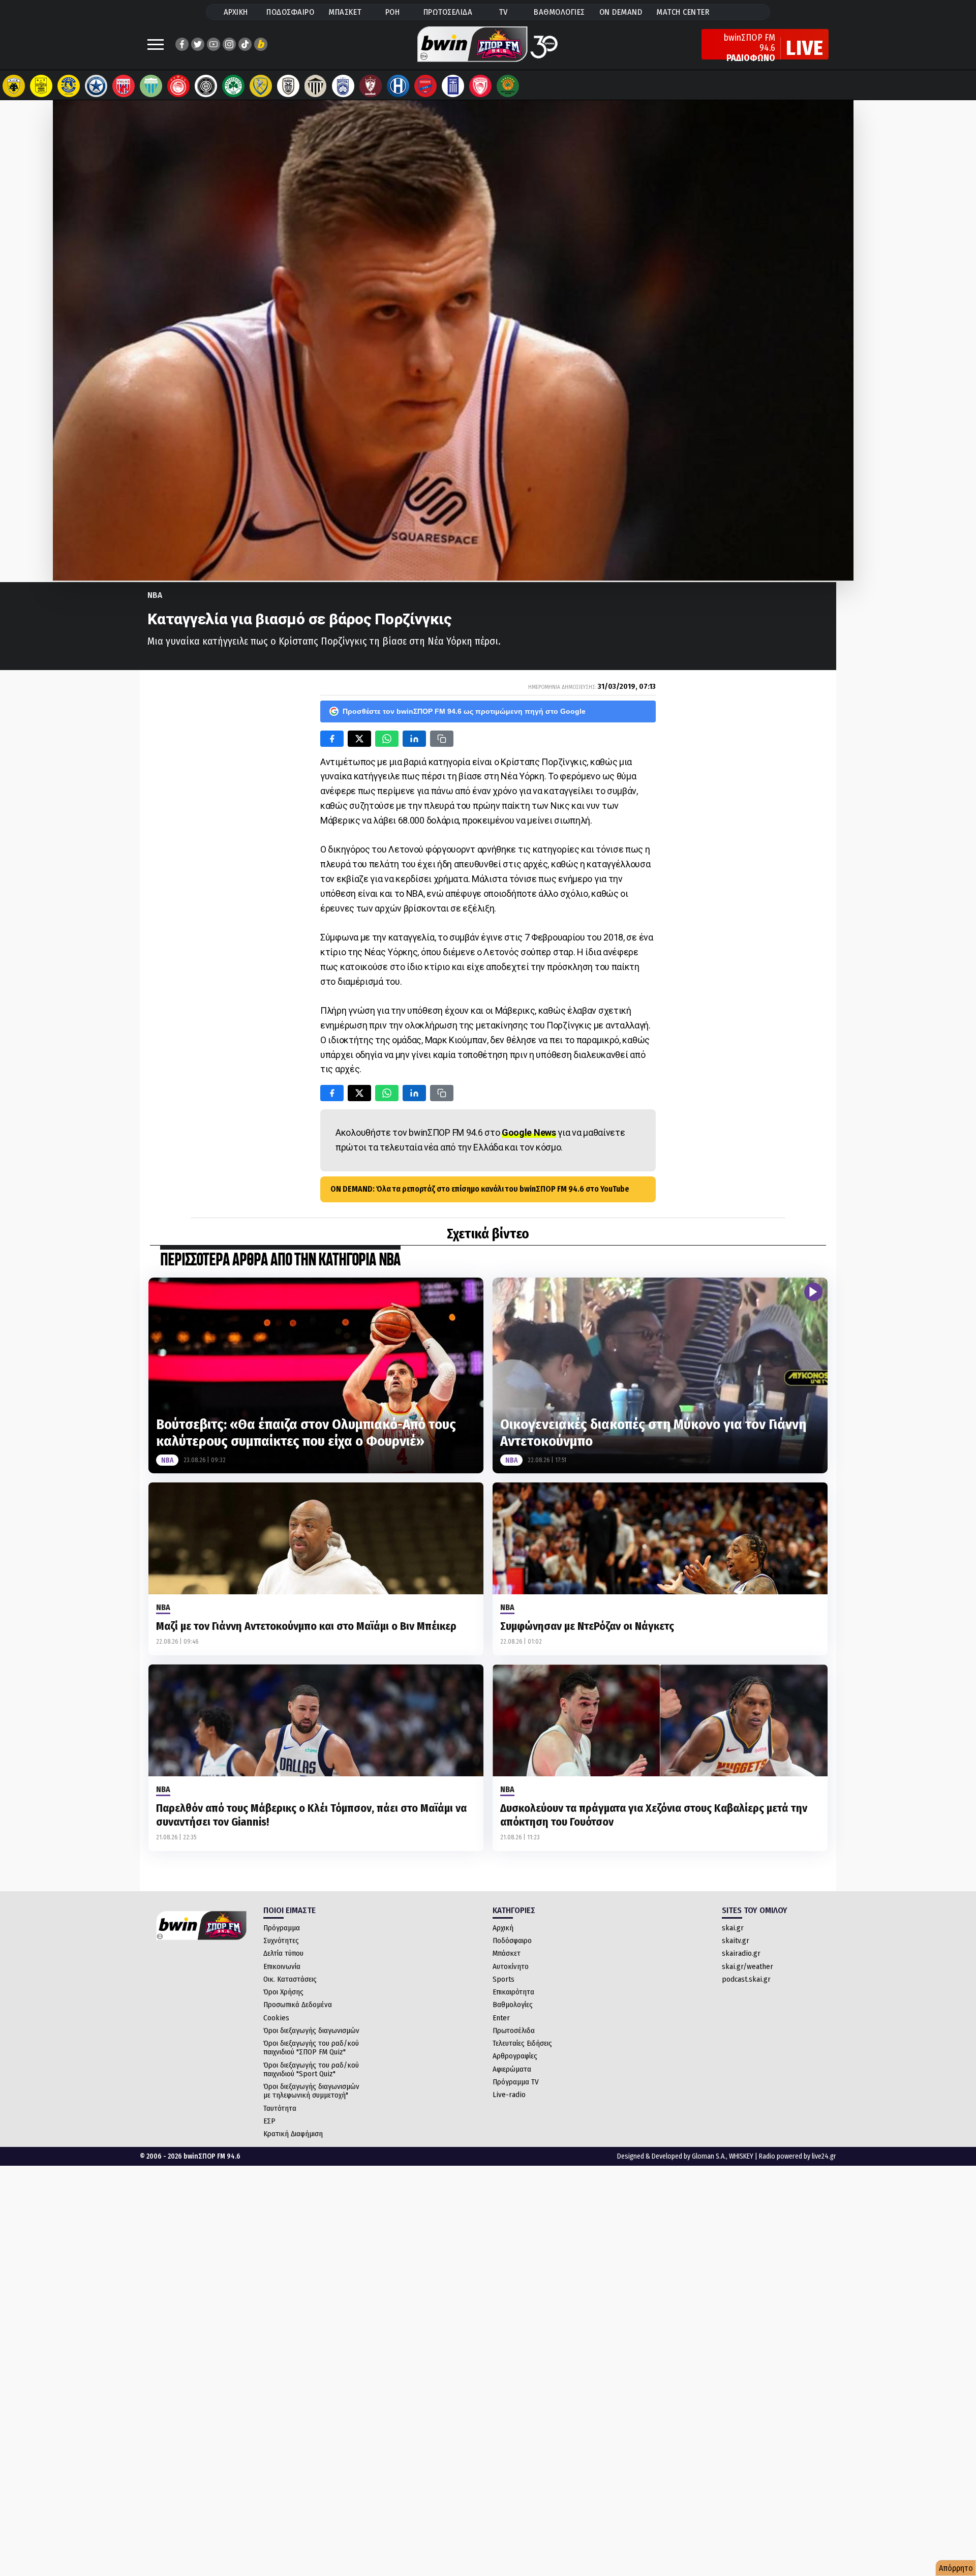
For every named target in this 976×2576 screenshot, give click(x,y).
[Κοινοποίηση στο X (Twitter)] (359, 739)
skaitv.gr (736, 1941)
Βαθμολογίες (513, 2005)
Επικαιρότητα (513, 1992)
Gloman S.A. (709, 2156)
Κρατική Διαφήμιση (293, 2134)
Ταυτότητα (280, 2108)
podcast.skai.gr (746, 1979)
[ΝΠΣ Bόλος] (124, 86)
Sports (504, 1979)
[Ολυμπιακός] (178, 86)
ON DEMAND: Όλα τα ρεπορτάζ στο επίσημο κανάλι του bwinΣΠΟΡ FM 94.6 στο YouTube (480, 1189)
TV (503, 12)
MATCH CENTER (683, 12)
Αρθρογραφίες (515, 2056)
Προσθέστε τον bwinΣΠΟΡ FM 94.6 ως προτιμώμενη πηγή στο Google (464, 711)
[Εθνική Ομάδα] (453, 86)
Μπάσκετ (507, 1953)
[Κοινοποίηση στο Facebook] (332, 739)
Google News (529, 1132)
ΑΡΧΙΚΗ (236, 12)
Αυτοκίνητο (511, 1966)
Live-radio (509, 2095)
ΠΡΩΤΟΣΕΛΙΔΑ (448, 12)
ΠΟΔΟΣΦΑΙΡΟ (290, 12)
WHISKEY (741, 2156)
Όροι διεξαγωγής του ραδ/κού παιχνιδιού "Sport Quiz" (311, 2069)
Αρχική (503, 1928)
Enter (501, 2018)
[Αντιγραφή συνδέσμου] (442, 739)
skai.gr (733, 1928)
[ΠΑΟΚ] (288, 86)
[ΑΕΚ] (14, 86)
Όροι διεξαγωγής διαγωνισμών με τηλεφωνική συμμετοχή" (311, 2091)
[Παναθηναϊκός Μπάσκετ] (508, 86)
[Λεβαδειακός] (151, 86)
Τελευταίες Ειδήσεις (522, 2043)
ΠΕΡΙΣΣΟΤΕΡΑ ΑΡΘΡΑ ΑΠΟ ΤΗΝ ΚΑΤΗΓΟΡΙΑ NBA (280, 1261)
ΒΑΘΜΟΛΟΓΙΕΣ (559, 12)
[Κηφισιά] (343, 86)
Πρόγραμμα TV (516, 2082)
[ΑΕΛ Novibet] (371, 86)
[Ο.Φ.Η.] (206, 86)
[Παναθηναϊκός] (233, 86)
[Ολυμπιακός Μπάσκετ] (480, 86)
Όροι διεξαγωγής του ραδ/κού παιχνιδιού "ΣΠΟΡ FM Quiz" (311, 2048)
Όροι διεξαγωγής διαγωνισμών (311, 2031)
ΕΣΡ (269, 2121)
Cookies (276, 2018)
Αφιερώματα (512, 2069)
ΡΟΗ (393, 12)
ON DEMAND (621, 12)
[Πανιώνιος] (425, 86)
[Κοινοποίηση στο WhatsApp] (387, 739)
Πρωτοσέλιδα (514, 2031)
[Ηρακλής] (398, 86)
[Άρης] (41, 86)
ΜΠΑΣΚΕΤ (345, 12)
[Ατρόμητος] (96, 86)
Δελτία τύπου (283, 1953)
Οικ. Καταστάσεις (290, 1979)
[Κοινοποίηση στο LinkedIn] (414, 739)
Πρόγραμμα (282, 1928)
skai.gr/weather (748, 1966)
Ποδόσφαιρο (512, 1941)
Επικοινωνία (282, 1966)
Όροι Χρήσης (283, 1992)
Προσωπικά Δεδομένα (298, 2005)
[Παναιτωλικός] (261, 86)
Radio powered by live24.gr (798, 2156)
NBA (155, 595)
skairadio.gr (741, 1953)
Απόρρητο (956, 2568)
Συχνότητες (281, 1941)
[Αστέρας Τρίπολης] (69, 86)
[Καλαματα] (316, 86)
